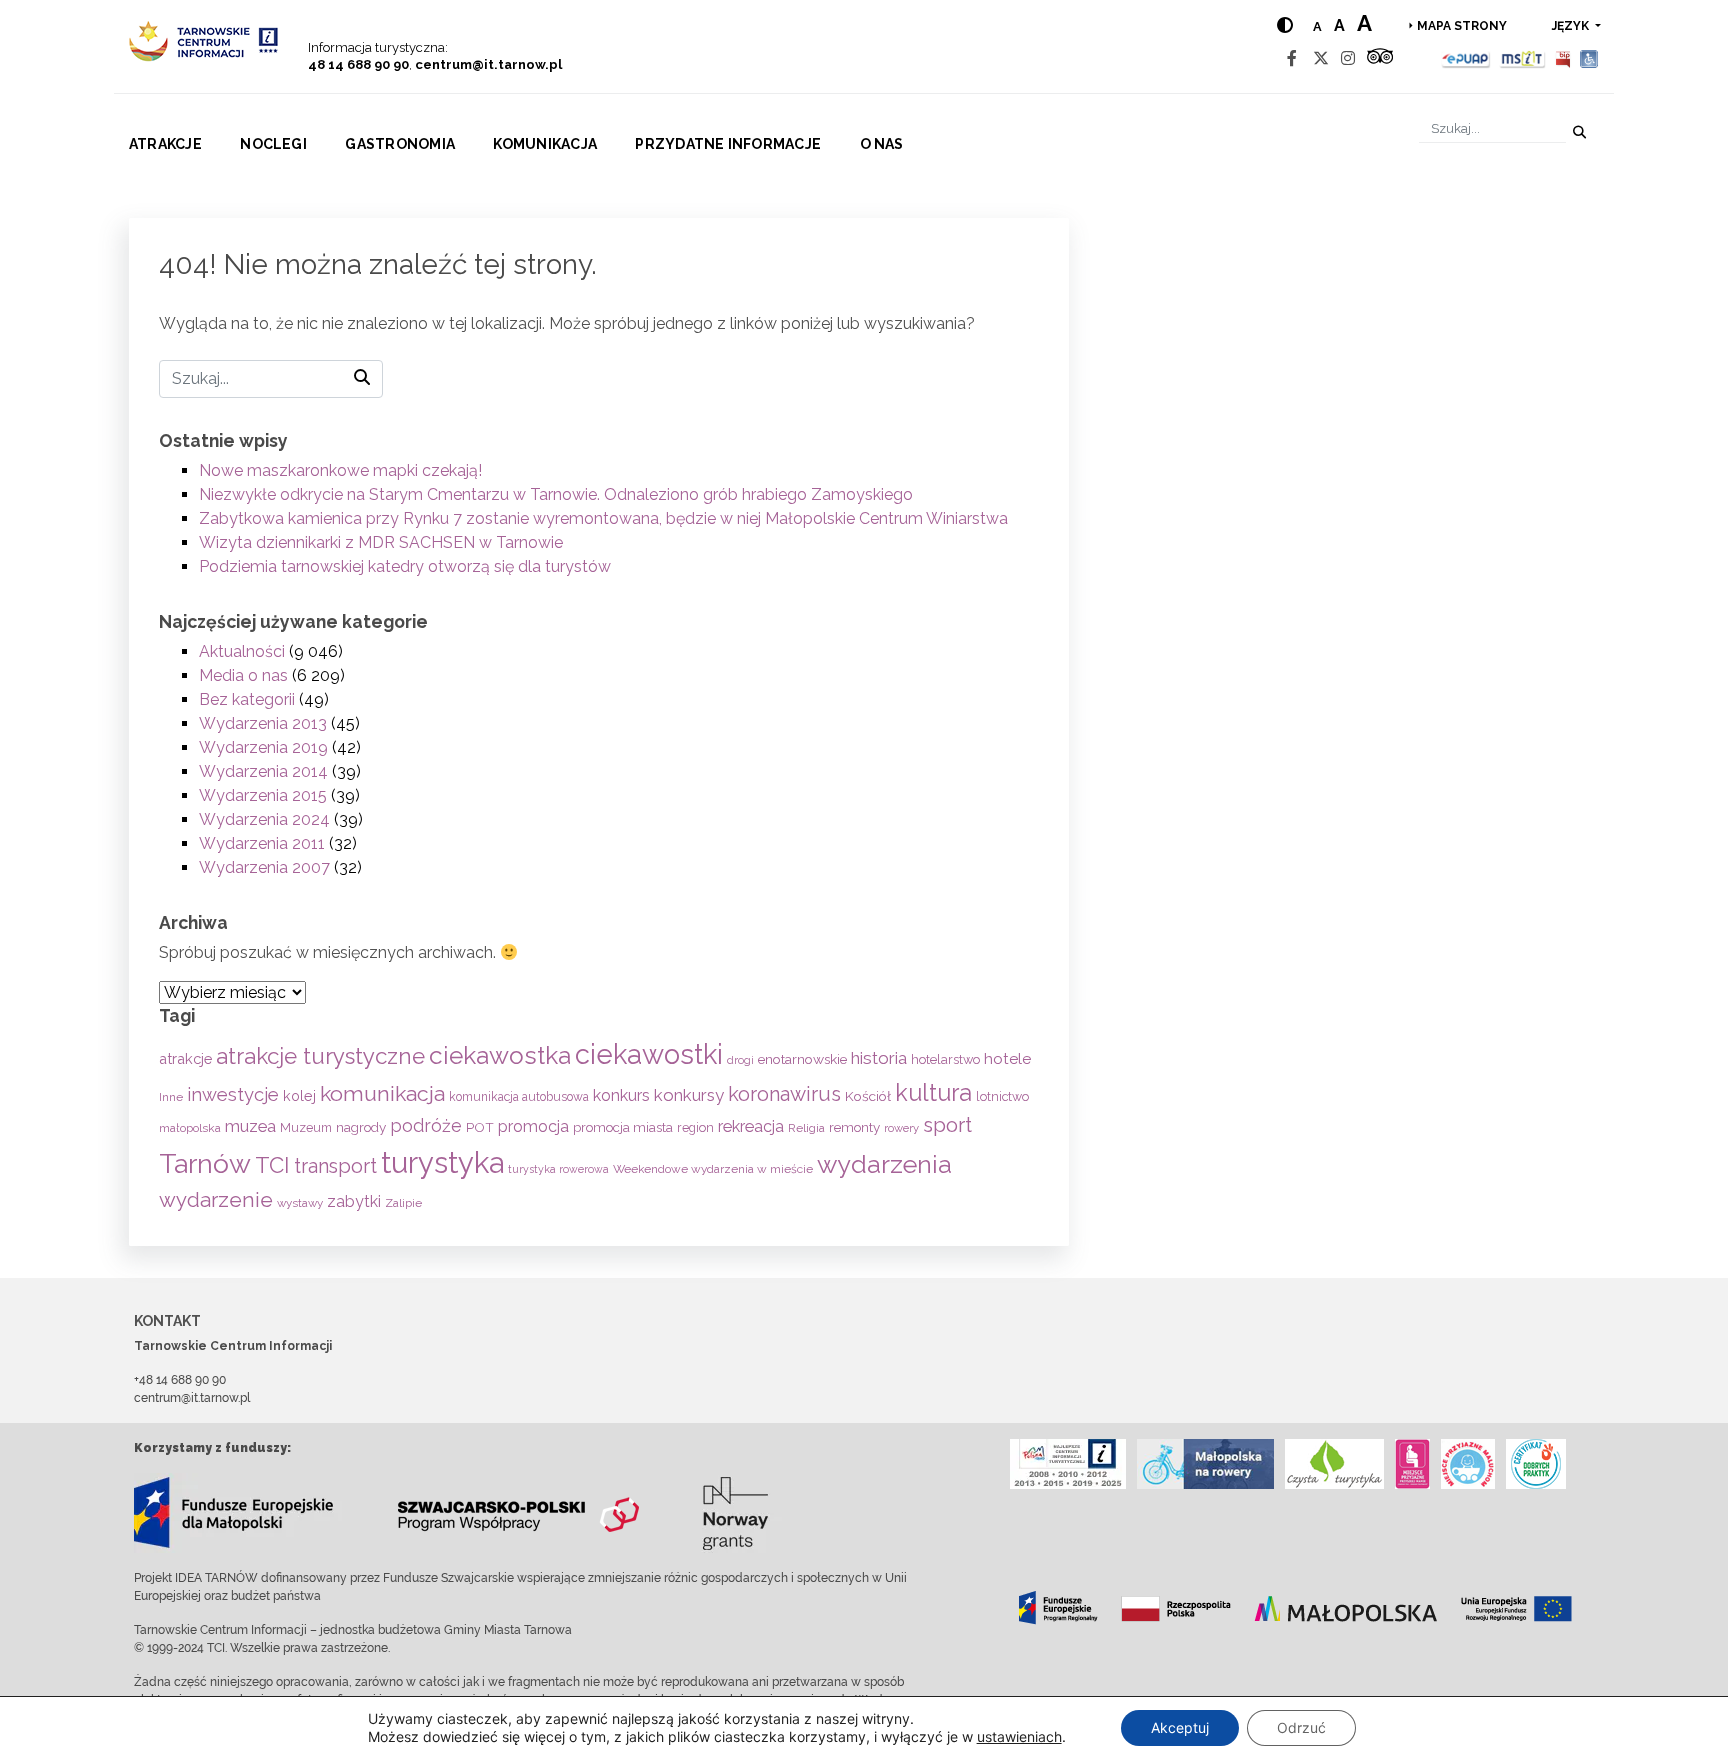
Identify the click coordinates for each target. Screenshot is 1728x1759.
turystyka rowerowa (558, 1169)
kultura (933, 1092)
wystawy (300, 1203)
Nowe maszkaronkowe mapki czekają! (340, 470)
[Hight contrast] (1285, 25)
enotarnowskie (802, 1059)
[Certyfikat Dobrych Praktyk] (1536, 1464)
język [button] (1572, 26)
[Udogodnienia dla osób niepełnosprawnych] (1589, 58)
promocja (533, 1126)
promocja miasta (623, 1127)
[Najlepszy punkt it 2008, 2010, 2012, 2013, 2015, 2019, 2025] (1068, 1464)
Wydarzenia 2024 (264, 819)
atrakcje (185, 1058)
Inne (171, 1097)
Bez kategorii (247, 699)
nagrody (361, 1127)
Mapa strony (1462, 26)
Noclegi (273, 144)
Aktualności (242, 651)
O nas (882, 144)
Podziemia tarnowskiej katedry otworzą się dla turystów (405, 566)
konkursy (689, 1095)
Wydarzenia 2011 (262, 843)
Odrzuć (1301, 1727)
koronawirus (784, 1094)
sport (947, 1125)
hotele (1007, 1058)
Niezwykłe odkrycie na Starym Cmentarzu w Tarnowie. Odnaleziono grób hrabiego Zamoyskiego (556, 494)
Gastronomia (400, 144)
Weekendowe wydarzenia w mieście (713, 1169)
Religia (806, 1128)
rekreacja (751, 1126)
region (695, 1127)
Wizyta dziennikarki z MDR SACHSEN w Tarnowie (381, 542)
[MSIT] (1522, 58)
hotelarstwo (945, 1059)
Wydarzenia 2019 (263, 747)
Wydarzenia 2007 (264, 867)
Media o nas (243, 675)
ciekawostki (649, 1054)
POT (480, 1127)
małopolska (190, 1128)
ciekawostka (500, 1055)
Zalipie (403, 1203)
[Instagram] (1348, 58)
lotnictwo (1002, 1096)
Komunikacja (545, 144)
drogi (740, 1060)
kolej (299, 1095)
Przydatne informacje (728, 144)
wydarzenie (216, 1200)
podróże (426, 1125)
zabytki (354, 1201)
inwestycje (233, 1094)
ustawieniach (1019, 1736)
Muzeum (306, 1127)
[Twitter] (1321, 58)
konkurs (621, 1095)
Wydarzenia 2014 (263, 771)
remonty (854, 1127)
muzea (250, 1126)
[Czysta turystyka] (1334, 1464)
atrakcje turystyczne (320, 1056)
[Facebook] (1292, 58)
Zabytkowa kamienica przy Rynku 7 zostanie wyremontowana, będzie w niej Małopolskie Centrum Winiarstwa (603, 518)
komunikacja (382, 1093)
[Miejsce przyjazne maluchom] (1468, 1464)
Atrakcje (165, 144)
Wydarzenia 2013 (263, 723)
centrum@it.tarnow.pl (488, 64)
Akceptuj (1180, 1727)
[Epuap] (1466, 58)
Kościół (868, 1096)
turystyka (442, 1162)
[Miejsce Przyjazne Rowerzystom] (1205, 1464)
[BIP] (1563, 58)
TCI (272, 1165)
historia (879, 1058)
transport (335, 1166)
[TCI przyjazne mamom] (1412, 1464)
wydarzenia (884, 1164)
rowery (901, 1128)
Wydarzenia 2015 (263, 795)
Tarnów (205, 1163)
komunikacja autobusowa (519, 1097)
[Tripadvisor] (1380, 58)
